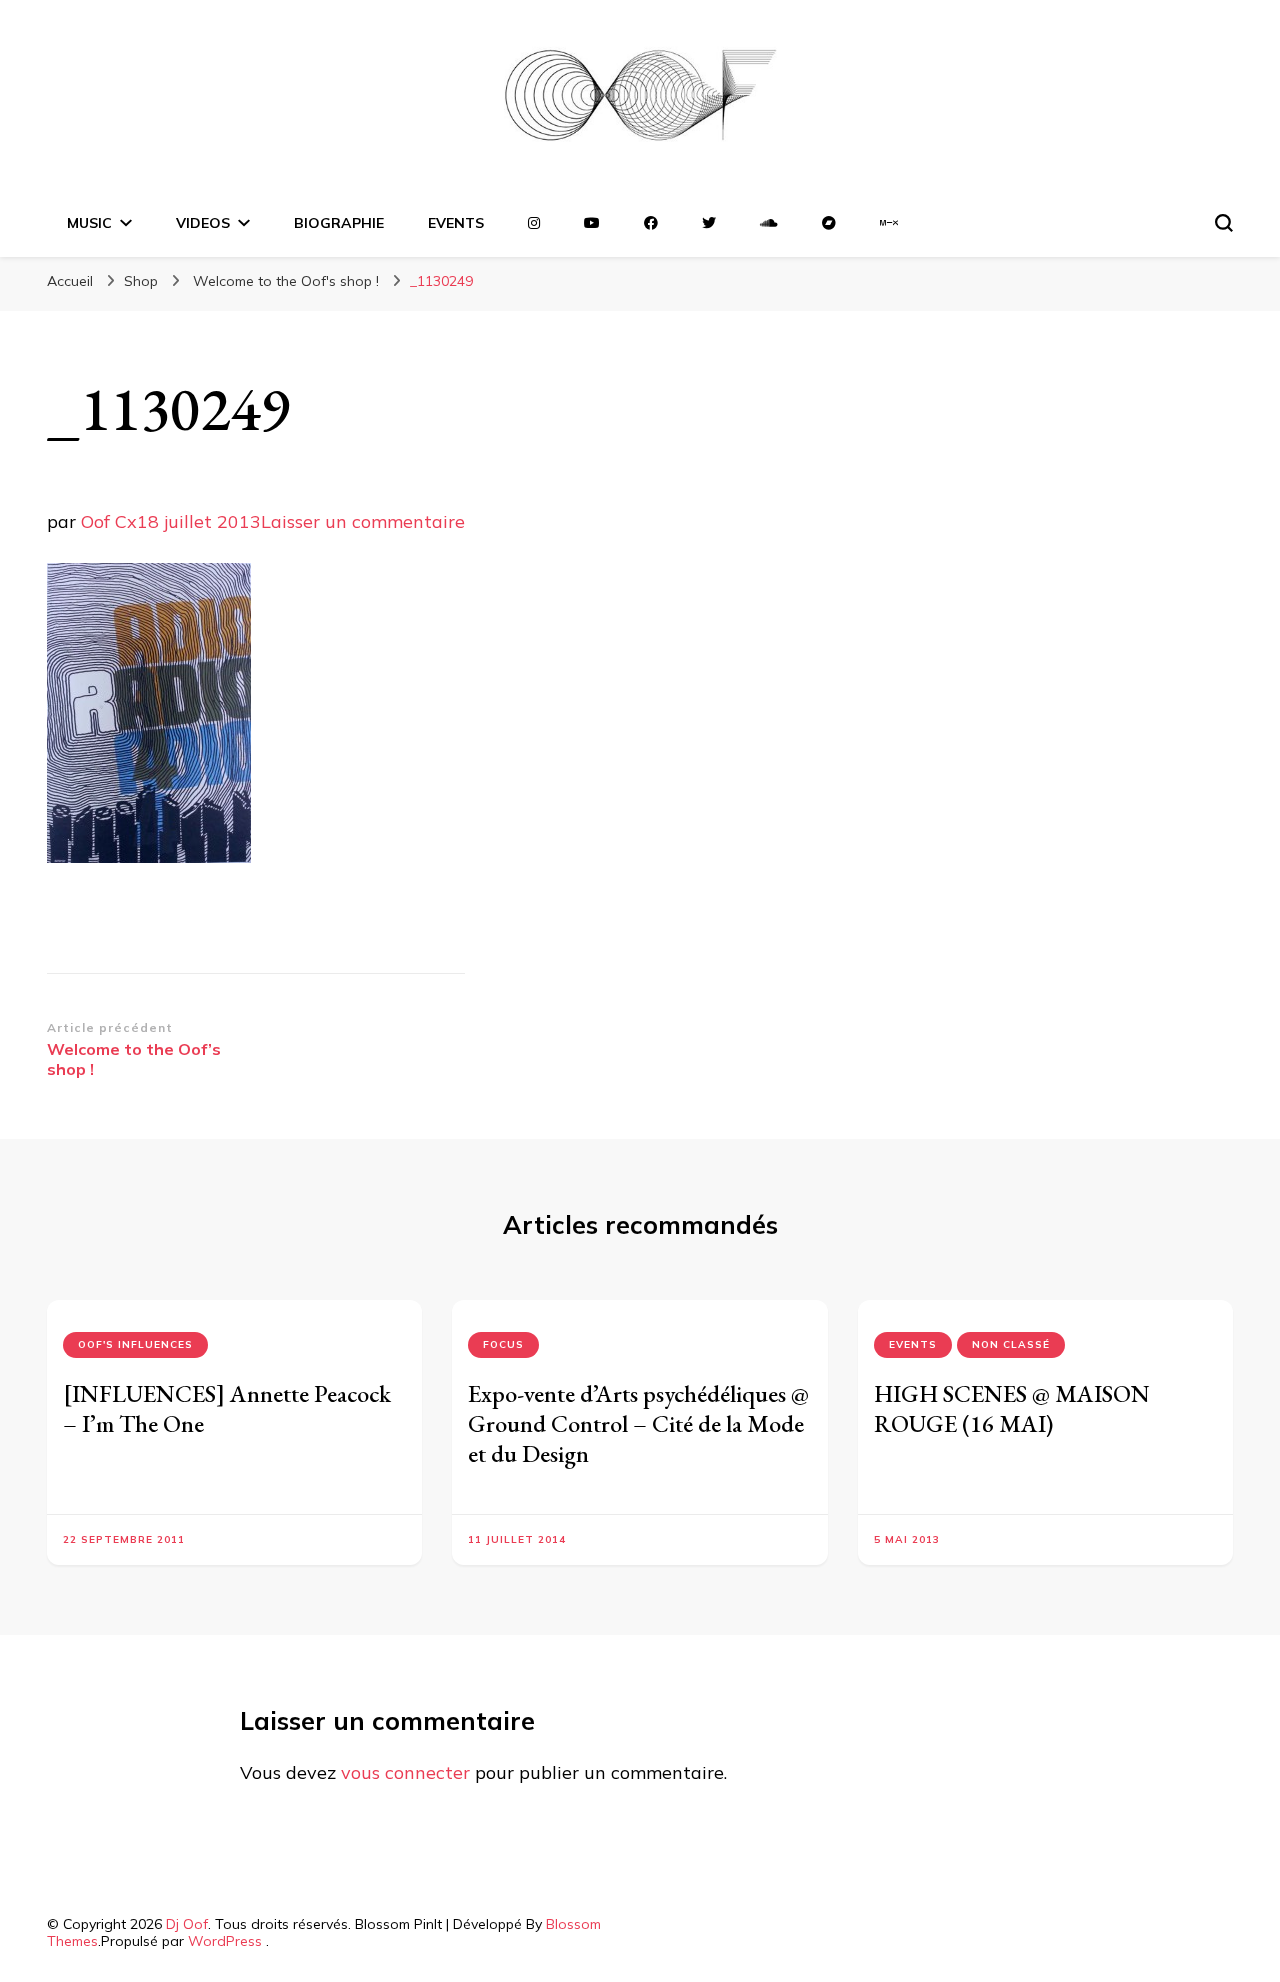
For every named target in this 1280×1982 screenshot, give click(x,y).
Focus (503, 1344)
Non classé (1011, 1344)
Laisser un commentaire (363, 521)
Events (913, 1344)
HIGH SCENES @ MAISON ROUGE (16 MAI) (1012, 1408)
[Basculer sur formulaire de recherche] (1224, 223)
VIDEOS (203, 223)
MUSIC (89, 223)
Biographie (339, 223)
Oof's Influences (135, 1344)
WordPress (225, 1941)
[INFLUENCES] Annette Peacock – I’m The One (227, 1408)
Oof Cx (109, 521)
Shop (141, 281)
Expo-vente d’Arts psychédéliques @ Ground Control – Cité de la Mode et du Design (638, 1423)
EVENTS (456, 223)
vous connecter (405, 1772)
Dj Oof (187, 1924)
